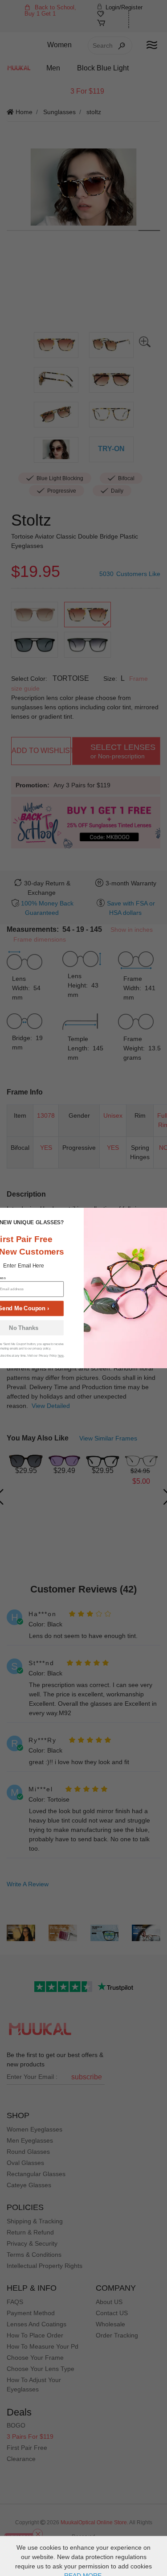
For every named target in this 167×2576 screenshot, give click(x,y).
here (60, 1356)
